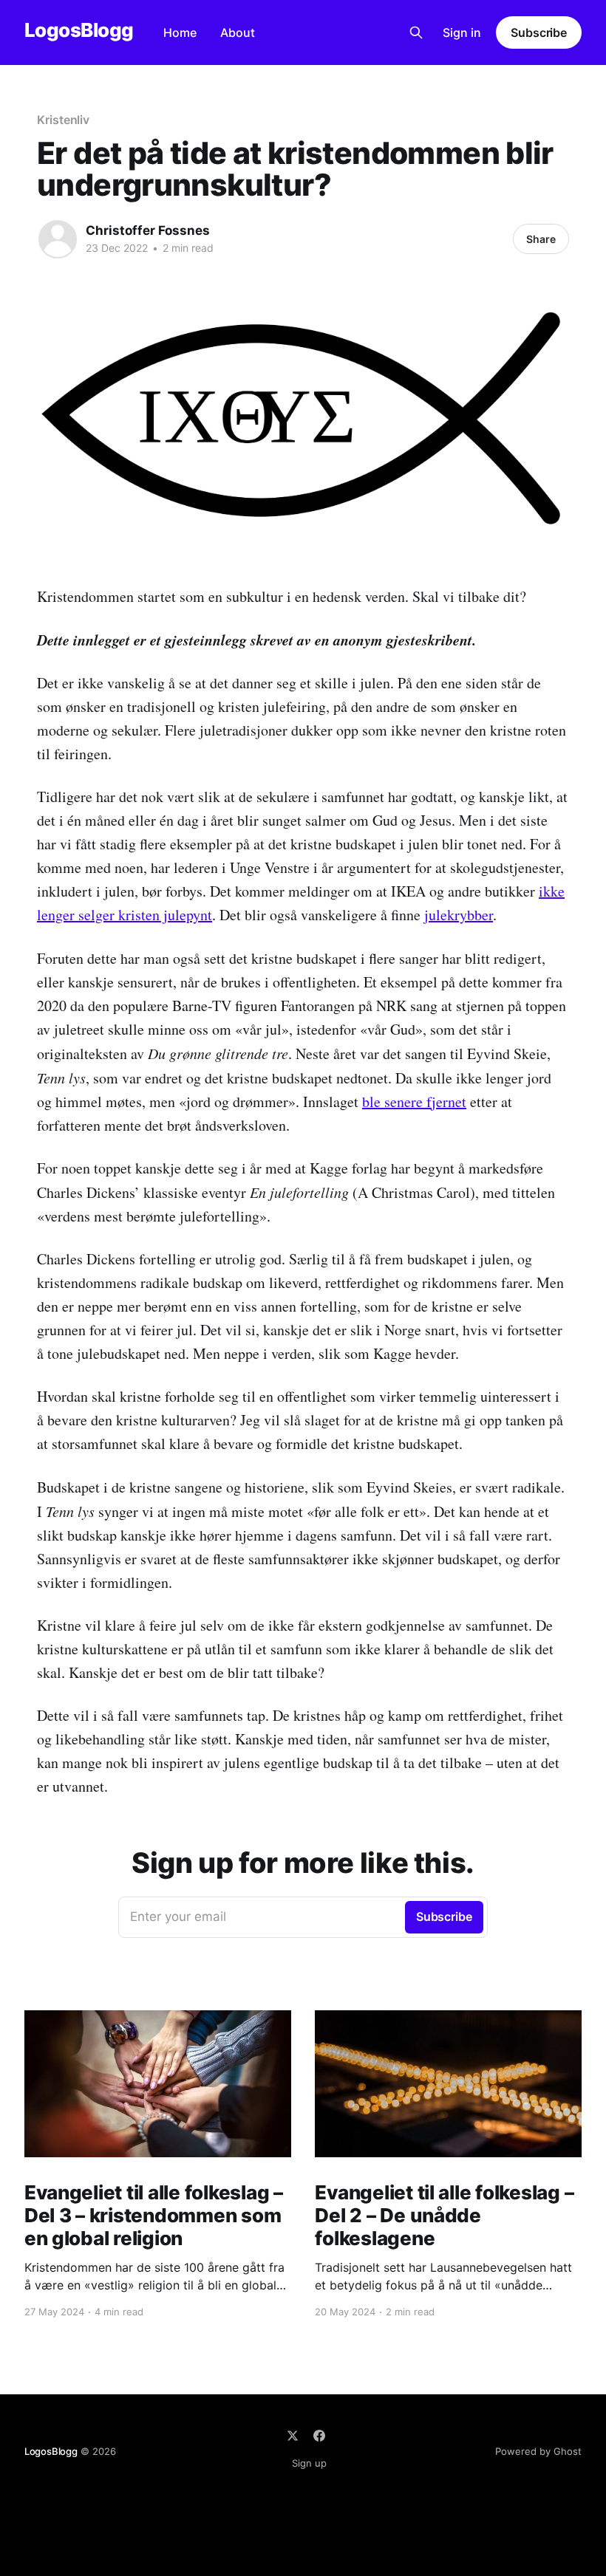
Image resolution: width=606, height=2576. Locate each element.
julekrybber (459, 915)
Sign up (309, 2463)
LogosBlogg (79, 31)
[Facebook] (319, 2436)
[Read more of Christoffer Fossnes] (58, 239)
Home (180, 32)
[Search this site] (416, 32)
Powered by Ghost (538, 2451)
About (238, 32)
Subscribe (539, 32)
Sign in (462, 32)
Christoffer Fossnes (148, 230)
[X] (293, 2436)
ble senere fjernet (414, 1102)
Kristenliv (63, 120)
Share (541, 239)
